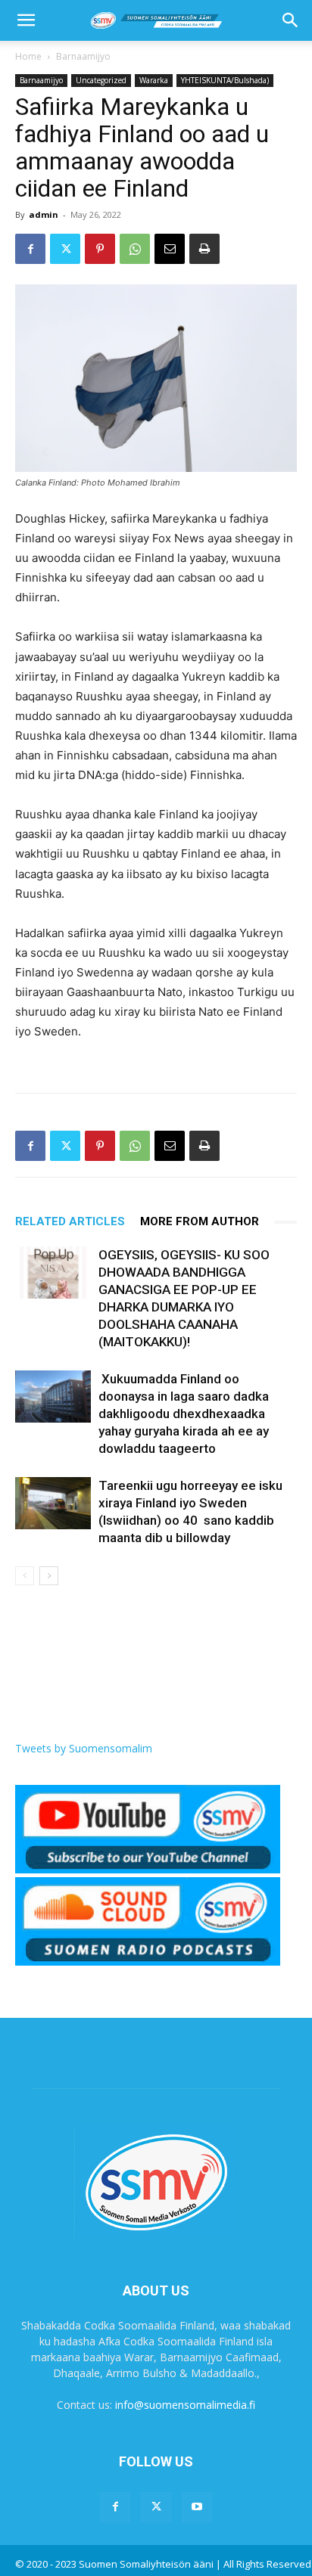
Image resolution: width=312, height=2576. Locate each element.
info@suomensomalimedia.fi (185, 2405)
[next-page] (49, 1576)
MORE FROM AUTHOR (200, 1221)
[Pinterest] (100, 249)
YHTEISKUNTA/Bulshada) (225, 80)
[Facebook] (30, 249)
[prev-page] (25, 1576)
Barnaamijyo (83, 56)
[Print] (204, 249)
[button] (26, 20)
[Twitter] (65, 249)
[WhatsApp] (135, 249)
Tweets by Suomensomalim (84, 1748)
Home (28, 56)
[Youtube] (197, 2507)
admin (44, 214)
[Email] (170, 249)
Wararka (154, 80)
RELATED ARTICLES (70, 1221)
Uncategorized (101, 80)
